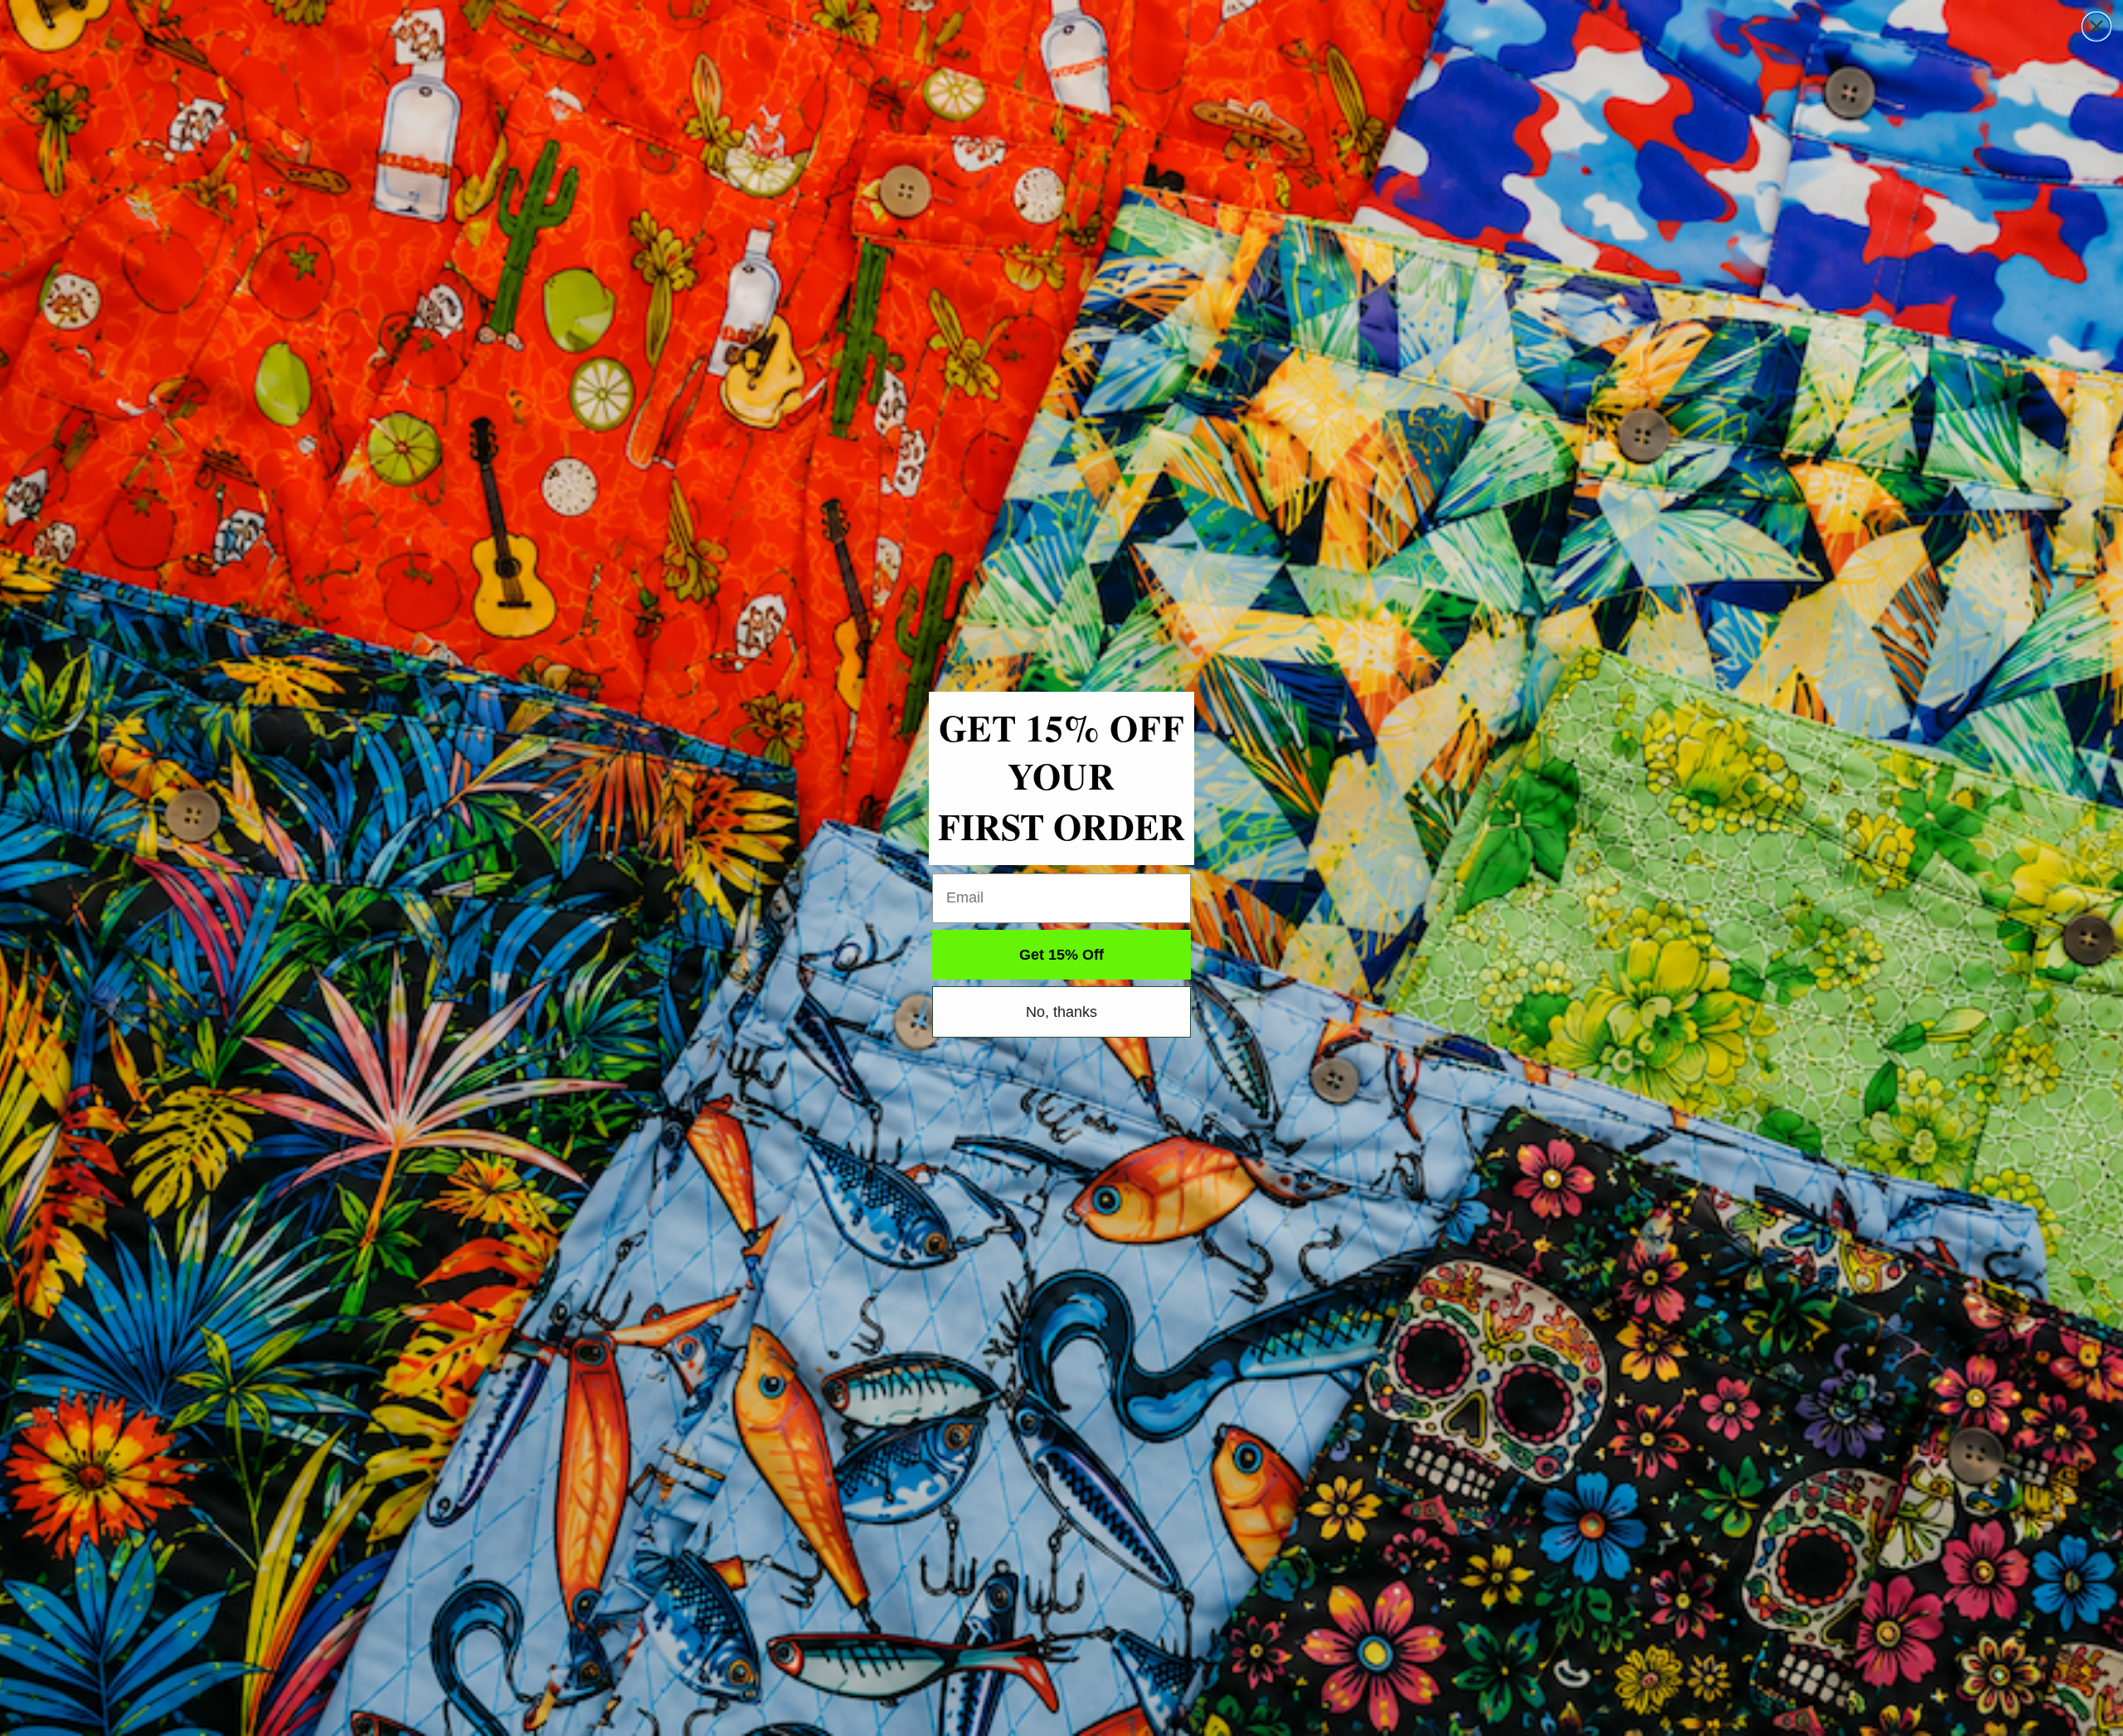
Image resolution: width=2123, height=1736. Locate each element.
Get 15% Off (1061, 955)
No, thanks (1061, 1012)
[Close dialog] (2096, 27)
